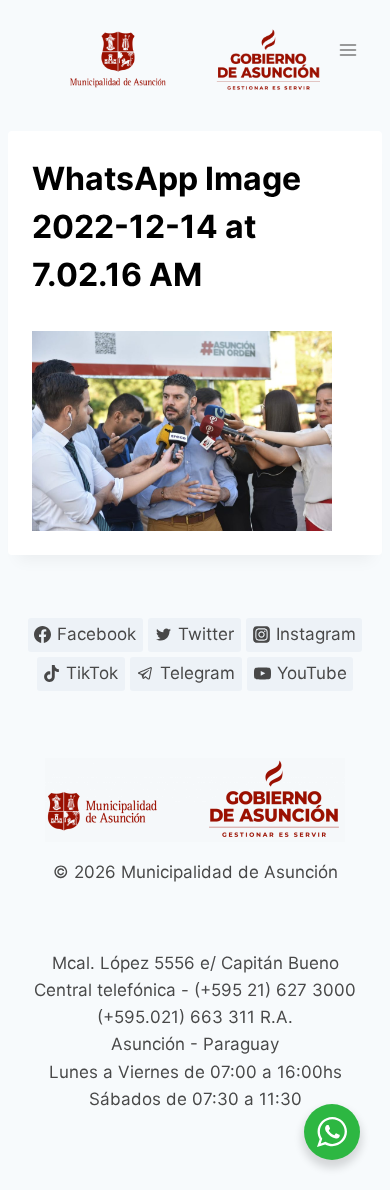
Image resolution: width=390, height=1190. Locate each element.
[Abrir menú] (347, 49)
